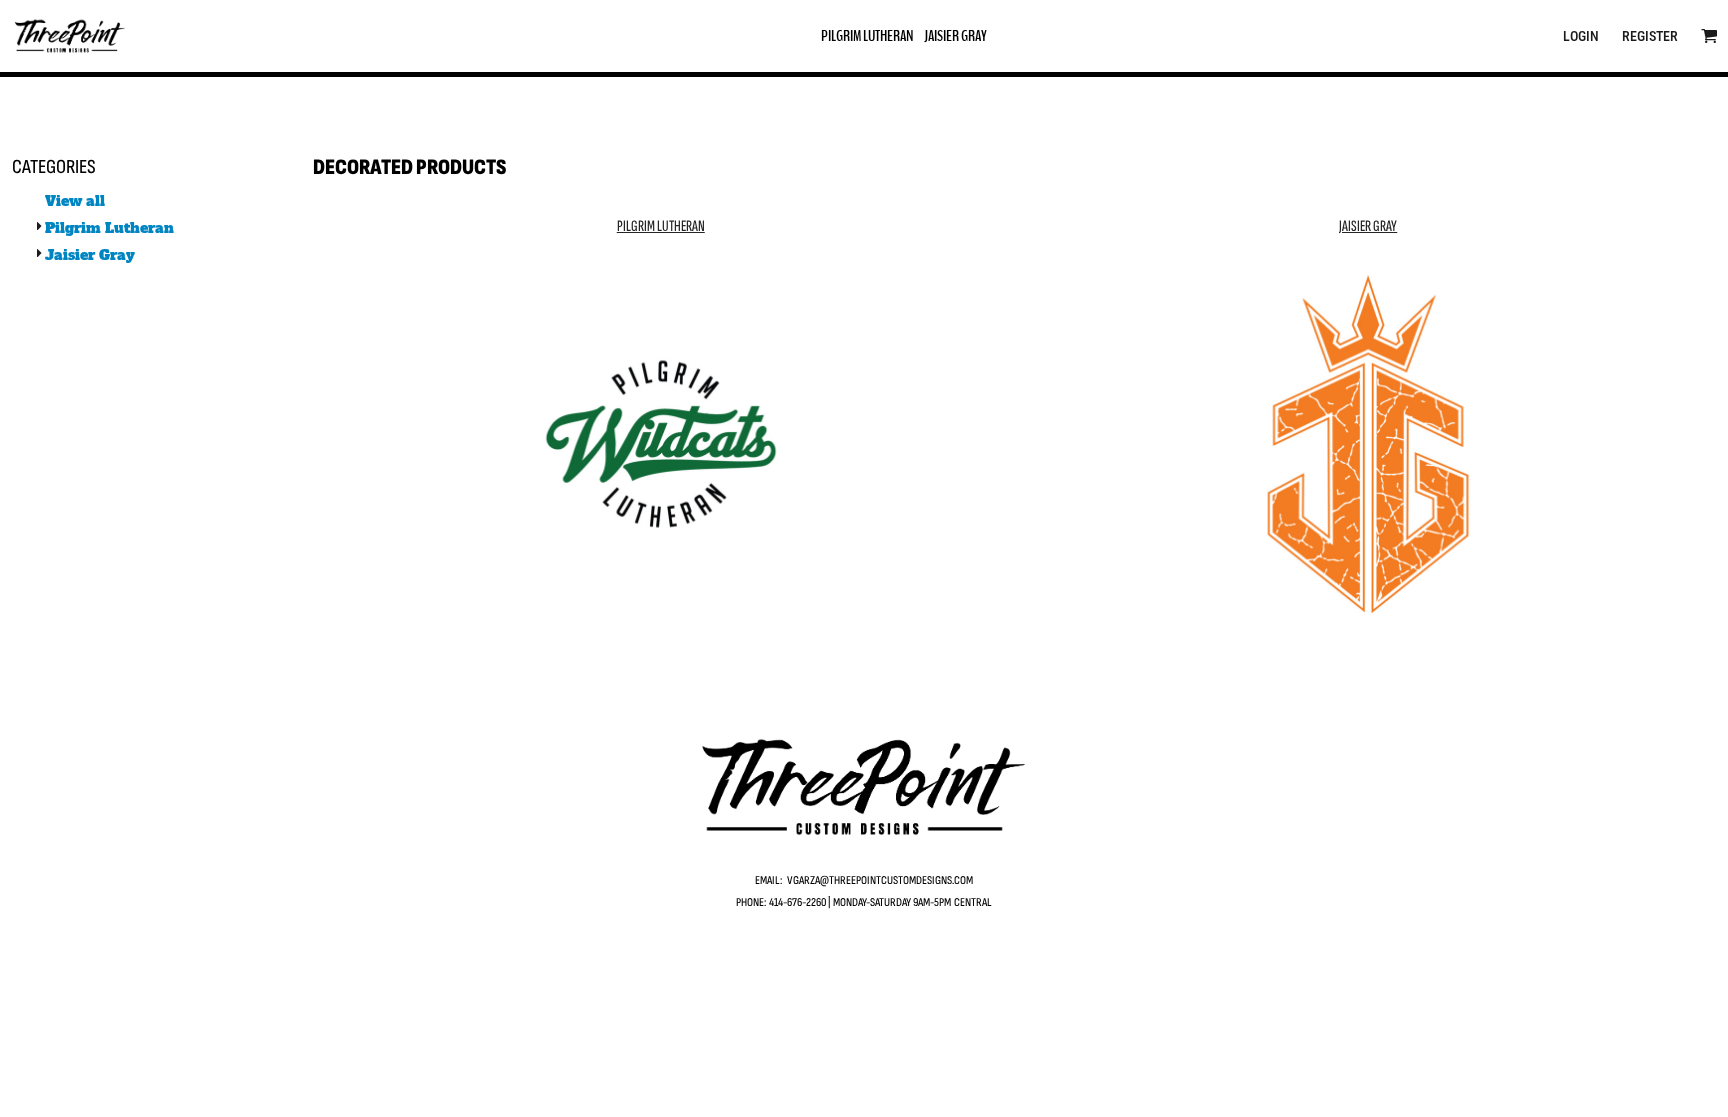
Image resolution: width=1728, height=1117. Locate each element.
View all (75, 201)
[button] (1709, 35)
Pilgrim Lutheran (109, 228)
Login (1581, 36)
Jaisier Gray (90, 255)
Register (1650, 36)
